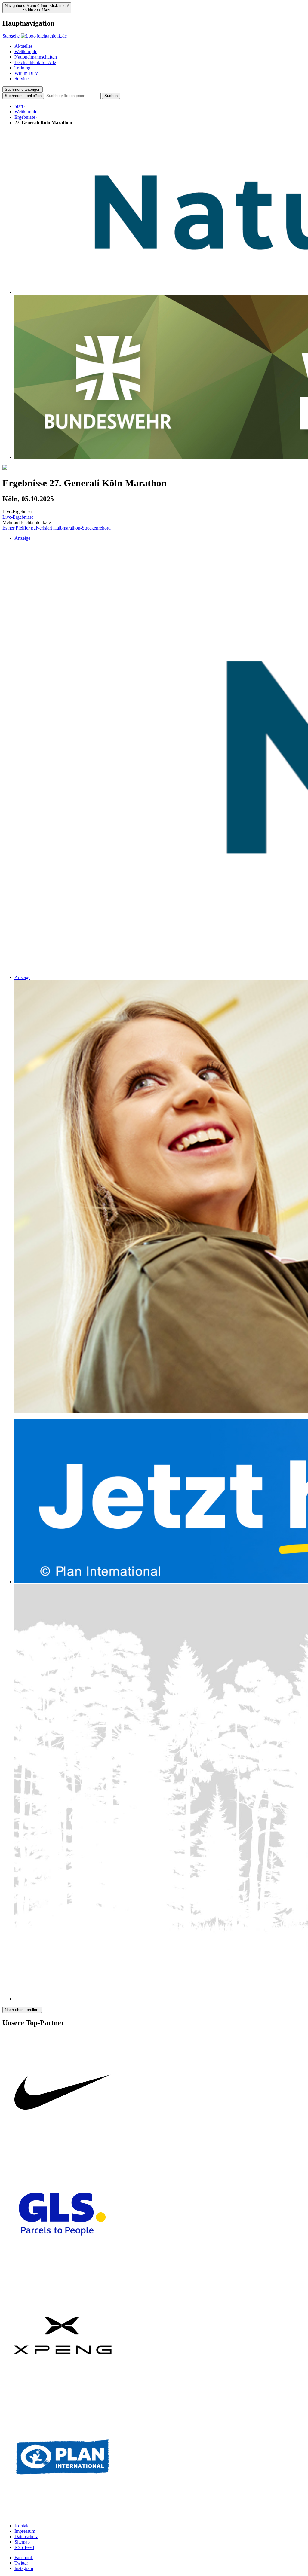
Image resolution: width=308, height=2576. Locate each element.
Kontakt (22, 2526)
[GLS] (63, 2273)
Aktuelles (23, 46)
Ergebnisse (25, 117)
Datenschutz (26, 2536)
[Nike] (63, 2151)
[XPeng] (63, 2394)
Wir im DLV (26, 73)
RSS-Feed (24, 2547)
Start (19, 106)
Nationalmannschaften (36, 57)
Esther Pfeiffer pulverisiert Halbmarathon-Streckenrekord (57, 528)
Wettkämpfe (26, 52)
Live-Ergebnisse (18, 517)
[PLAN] (63, 2515)
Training (22, 68)
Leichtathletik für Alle (35, 62)
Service (22, 79)
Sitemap (22, 2542)
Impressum (25, 2531)
